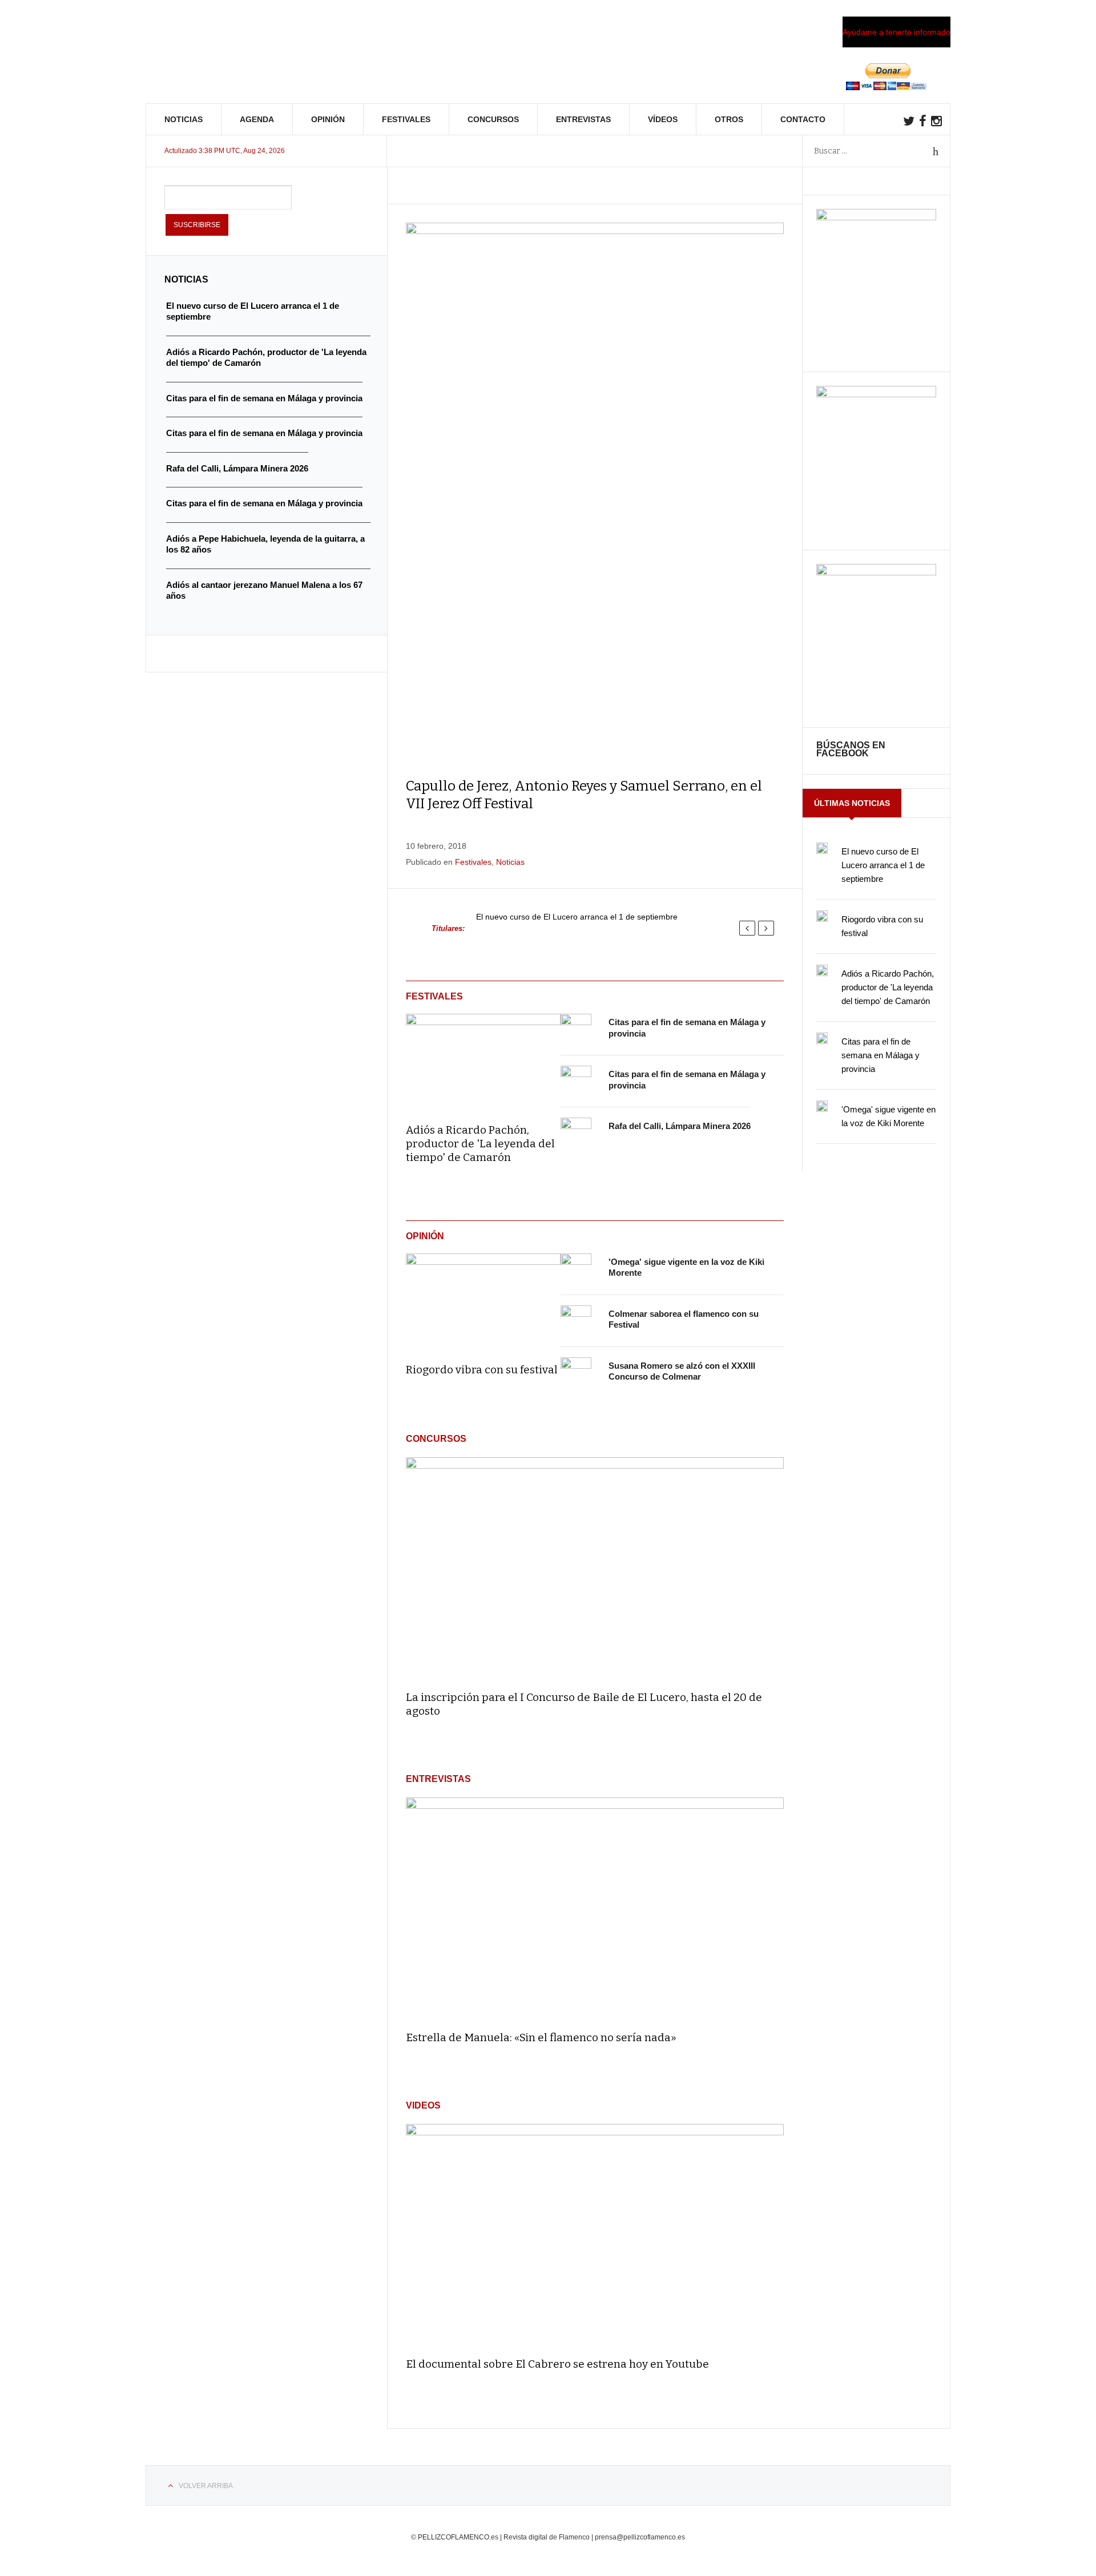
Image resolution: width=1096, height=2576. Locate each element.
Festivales (406, 119)
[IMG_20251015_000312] (876, 217)
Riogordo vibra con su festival (482, 1370)
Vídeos (663, 119)
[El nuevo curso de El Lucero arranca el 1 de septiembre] (822, 848)
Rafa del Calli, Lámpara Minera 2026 (680, 1126)
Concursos (493, 119)
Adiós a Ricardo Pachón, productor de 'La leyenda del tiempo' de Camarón (480, 1144)
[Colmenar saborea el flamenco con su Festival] (576, 1321)
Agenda (257, 119)
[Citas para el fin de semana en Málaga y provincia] (576, 1029)
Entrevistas (583, 119)
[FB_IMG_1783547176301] (876, 573)
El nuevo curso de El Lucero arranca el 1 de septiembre (577, 917)
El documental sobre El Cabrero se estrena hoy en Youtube (557, 2364)
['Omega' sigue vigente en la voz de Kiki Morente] (576, 1269)
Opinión (328, 119)
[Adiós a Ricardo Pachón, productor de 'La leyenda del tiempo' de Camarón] (483, 1061)
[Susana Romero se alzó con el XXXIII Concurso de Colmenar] (576, 1373)
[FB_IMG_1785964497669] (876, 394)
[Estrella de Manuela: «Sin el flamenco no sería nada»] (595, 1909)
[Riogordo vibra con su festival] (483, 1300)
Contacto (803, 119)
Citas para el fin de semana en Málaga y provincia (881, 1055)
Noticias (184, 119)
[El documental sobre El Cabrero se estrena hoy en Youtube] (595, 2236)
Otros (729, 119)
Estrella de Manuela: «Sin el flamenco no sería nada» (541, 2037)
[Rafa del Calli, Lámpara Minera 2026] (576, 1133)
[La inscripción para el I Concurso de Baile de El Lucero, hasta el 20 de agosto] (595, 1569)
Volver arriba (206, 2486)
